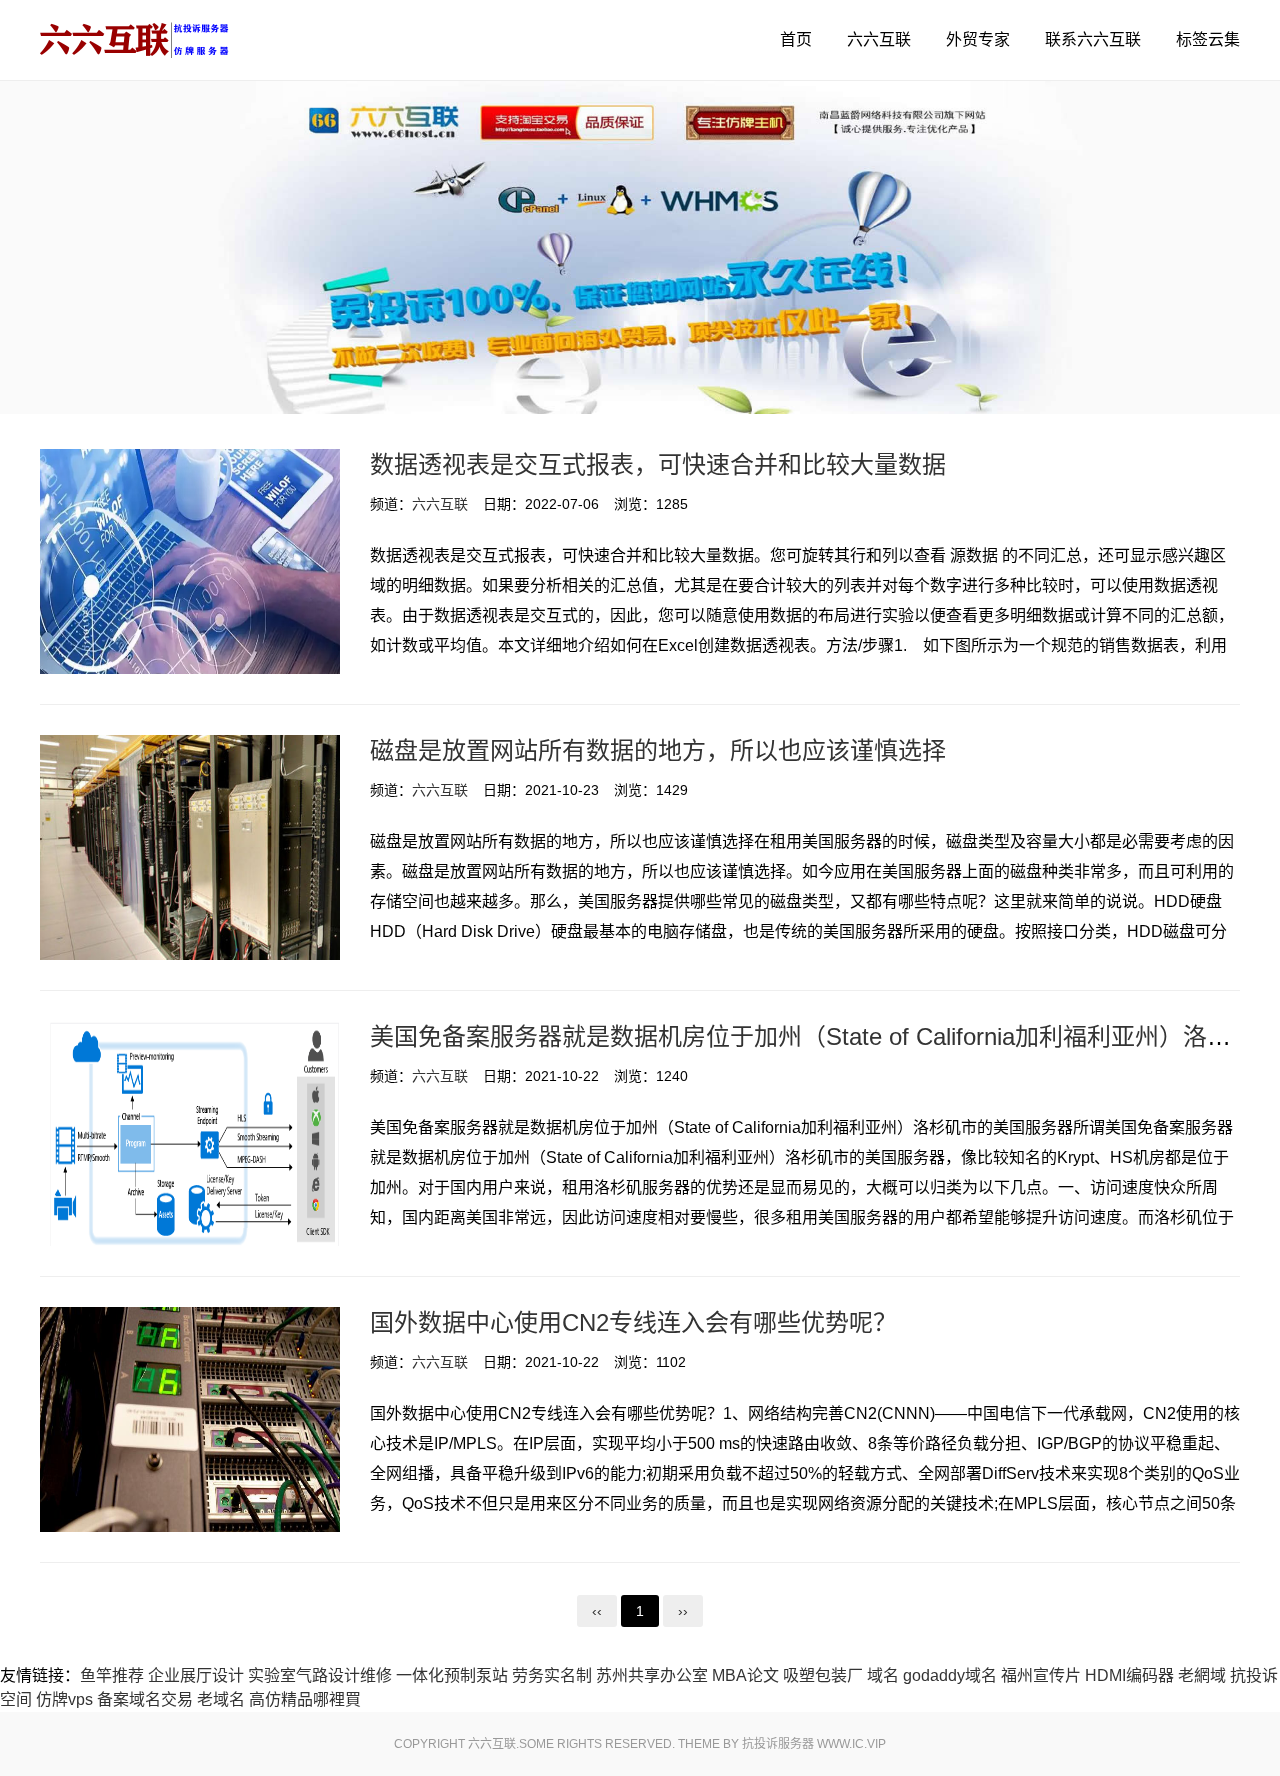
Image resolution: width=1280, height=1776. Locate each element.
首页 (796, 39)
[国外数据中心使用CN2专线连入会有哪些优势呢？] (190, 1419)
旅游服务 (135, 40)
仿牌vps (64, 1699)
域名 (883, 1675)
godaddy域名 (950, 1675)
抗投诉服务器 (778, 1744)
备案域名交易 (145, 1699)
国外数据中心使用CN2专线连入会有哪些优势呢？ (633, 1322)
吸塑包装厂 (823, 1675)
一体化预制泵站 (452, 1675)
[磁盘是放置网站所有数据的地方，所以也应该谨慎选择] (190, 847)
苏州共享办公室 (652, 1675)
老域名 (221, 1699)
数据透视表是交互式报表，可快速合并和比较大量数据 (658, 464)
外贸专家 (978, 39)
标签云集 (1208, 39)
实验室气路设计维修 (320, 1675)
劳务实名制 (552, 1675)
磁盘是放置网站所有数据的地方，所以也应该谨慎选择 (658, 750)
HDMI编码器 (1129, 1675)
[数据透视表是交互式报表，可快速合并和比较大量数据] (190, 561)
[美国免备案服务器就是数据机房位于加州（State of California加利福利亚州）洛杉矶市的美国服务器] (190, 1133)
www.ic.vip (851, 1744)
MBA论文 (745, 1675)
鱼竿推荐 (112, 1675)
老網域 (1202, 1675)
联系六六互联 (1093, 39)
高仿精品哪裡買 (305, 1699)
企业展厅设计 (196, 1675)
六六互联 (879, 39)
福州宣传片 (1041, 1675)
